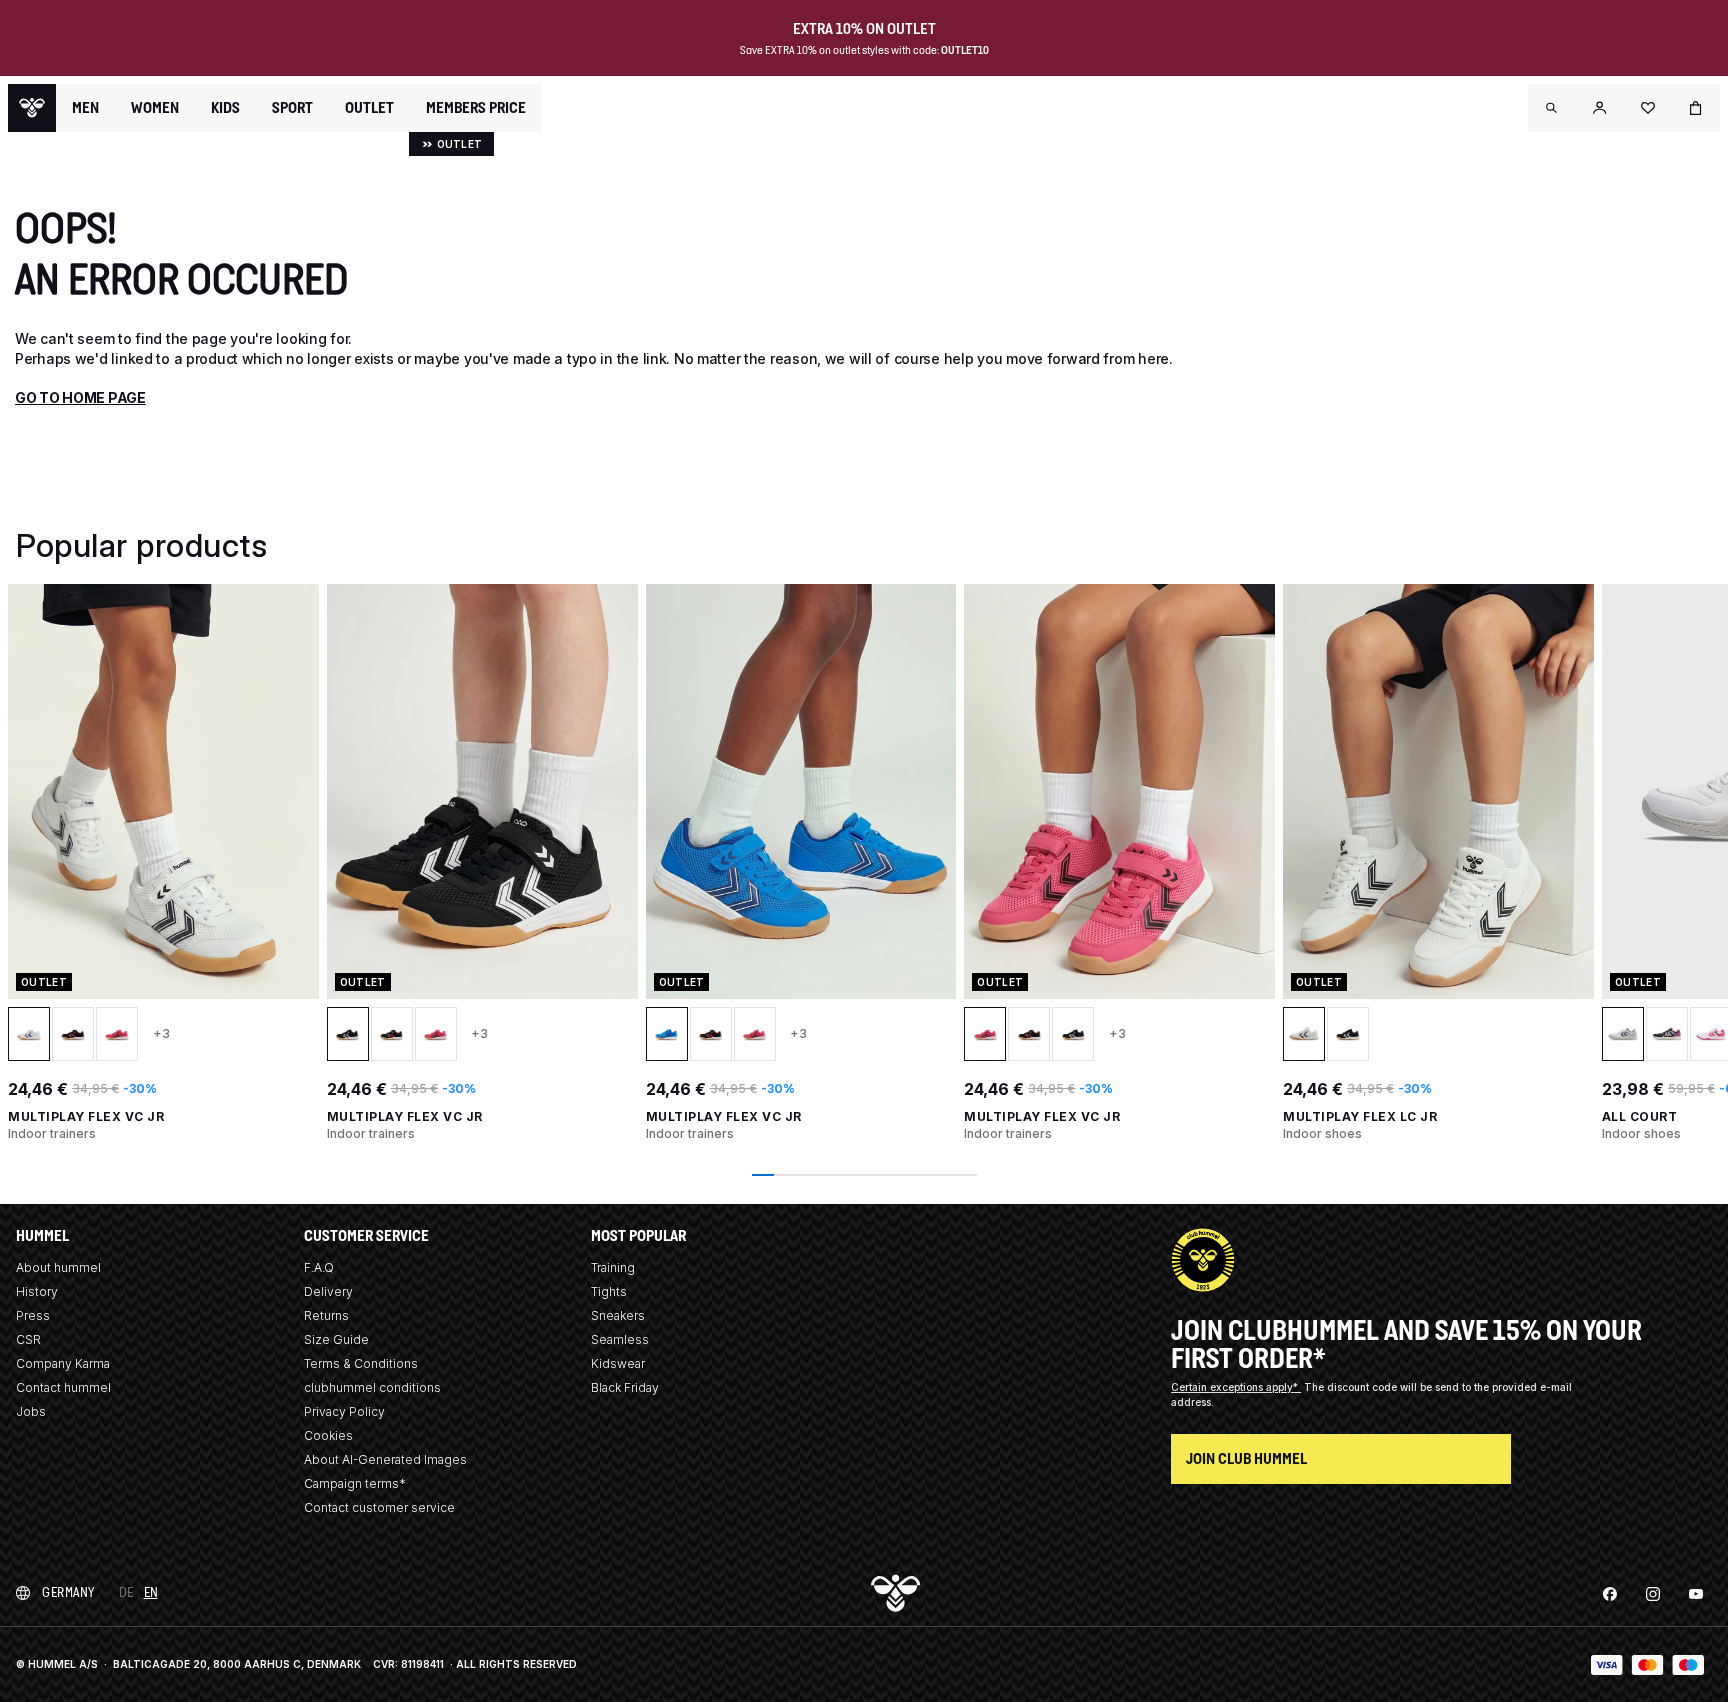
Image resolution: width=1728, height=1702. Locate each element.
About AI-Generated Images (385, 1459)
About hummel (58, 1267)
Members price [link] (476, 107)
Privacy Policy (344, 1411)
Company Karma (63, 1363)
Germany (68, 1592)
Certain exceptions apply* (1236, 1387)
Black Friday (625, 1387)
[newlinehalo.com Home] (32, 108)
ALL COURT (1640, 1116)
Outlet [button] (369, 108)
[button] (1552, 108)
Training (613, 1267)
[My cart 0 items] (1696, 108)
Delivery (328, 1291)
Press (33, 1315)
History (37, 1291)
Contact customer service (379, 1507)
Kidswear (618, 1363)
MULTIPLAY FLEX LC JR (1360, 1116)
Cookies (328, 1435)
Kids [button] (225, 108)
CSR (28, 1339)
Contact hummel (63, 1387)
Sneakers (618, 1315)
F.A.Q (319, 1267)
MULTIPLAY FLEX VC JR (86, 1116)
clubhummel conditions (372, 1387)
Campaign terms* (355, 1483)
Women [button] (155, 108)
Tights (609, 1291)
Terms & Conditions (361, 1363)
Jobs (31, 1411)
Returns (326, 1315)
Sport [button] (292, 108)
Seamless (620, 1339)
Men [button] (85, 108)
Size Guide (336, 1339)
